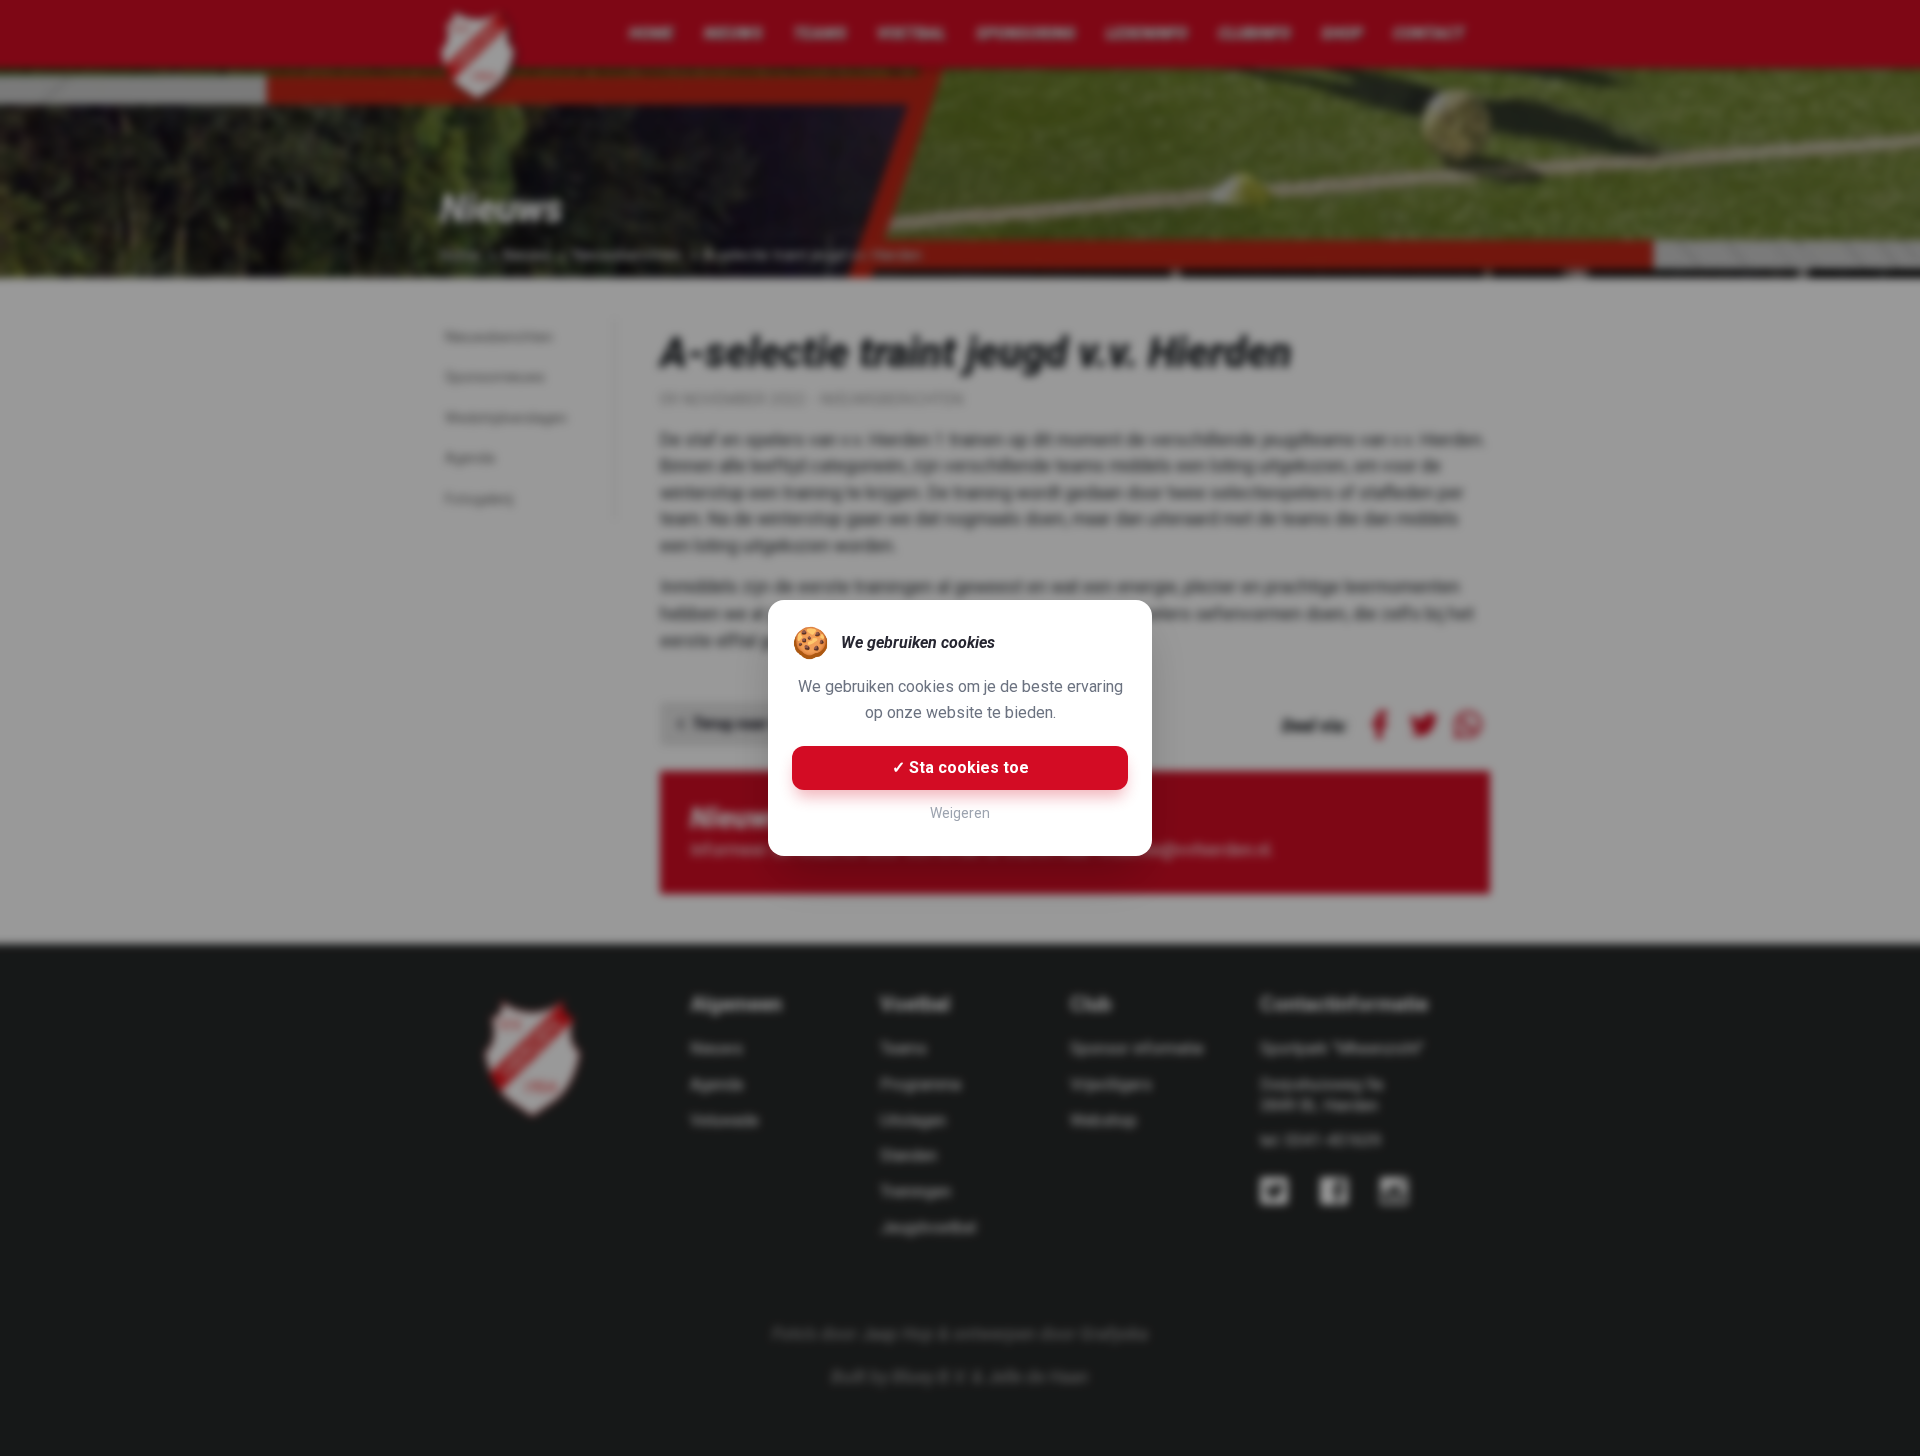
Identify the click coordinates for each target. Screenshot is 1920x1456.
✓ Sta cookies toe (960, 767)
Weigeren (960, 813)
